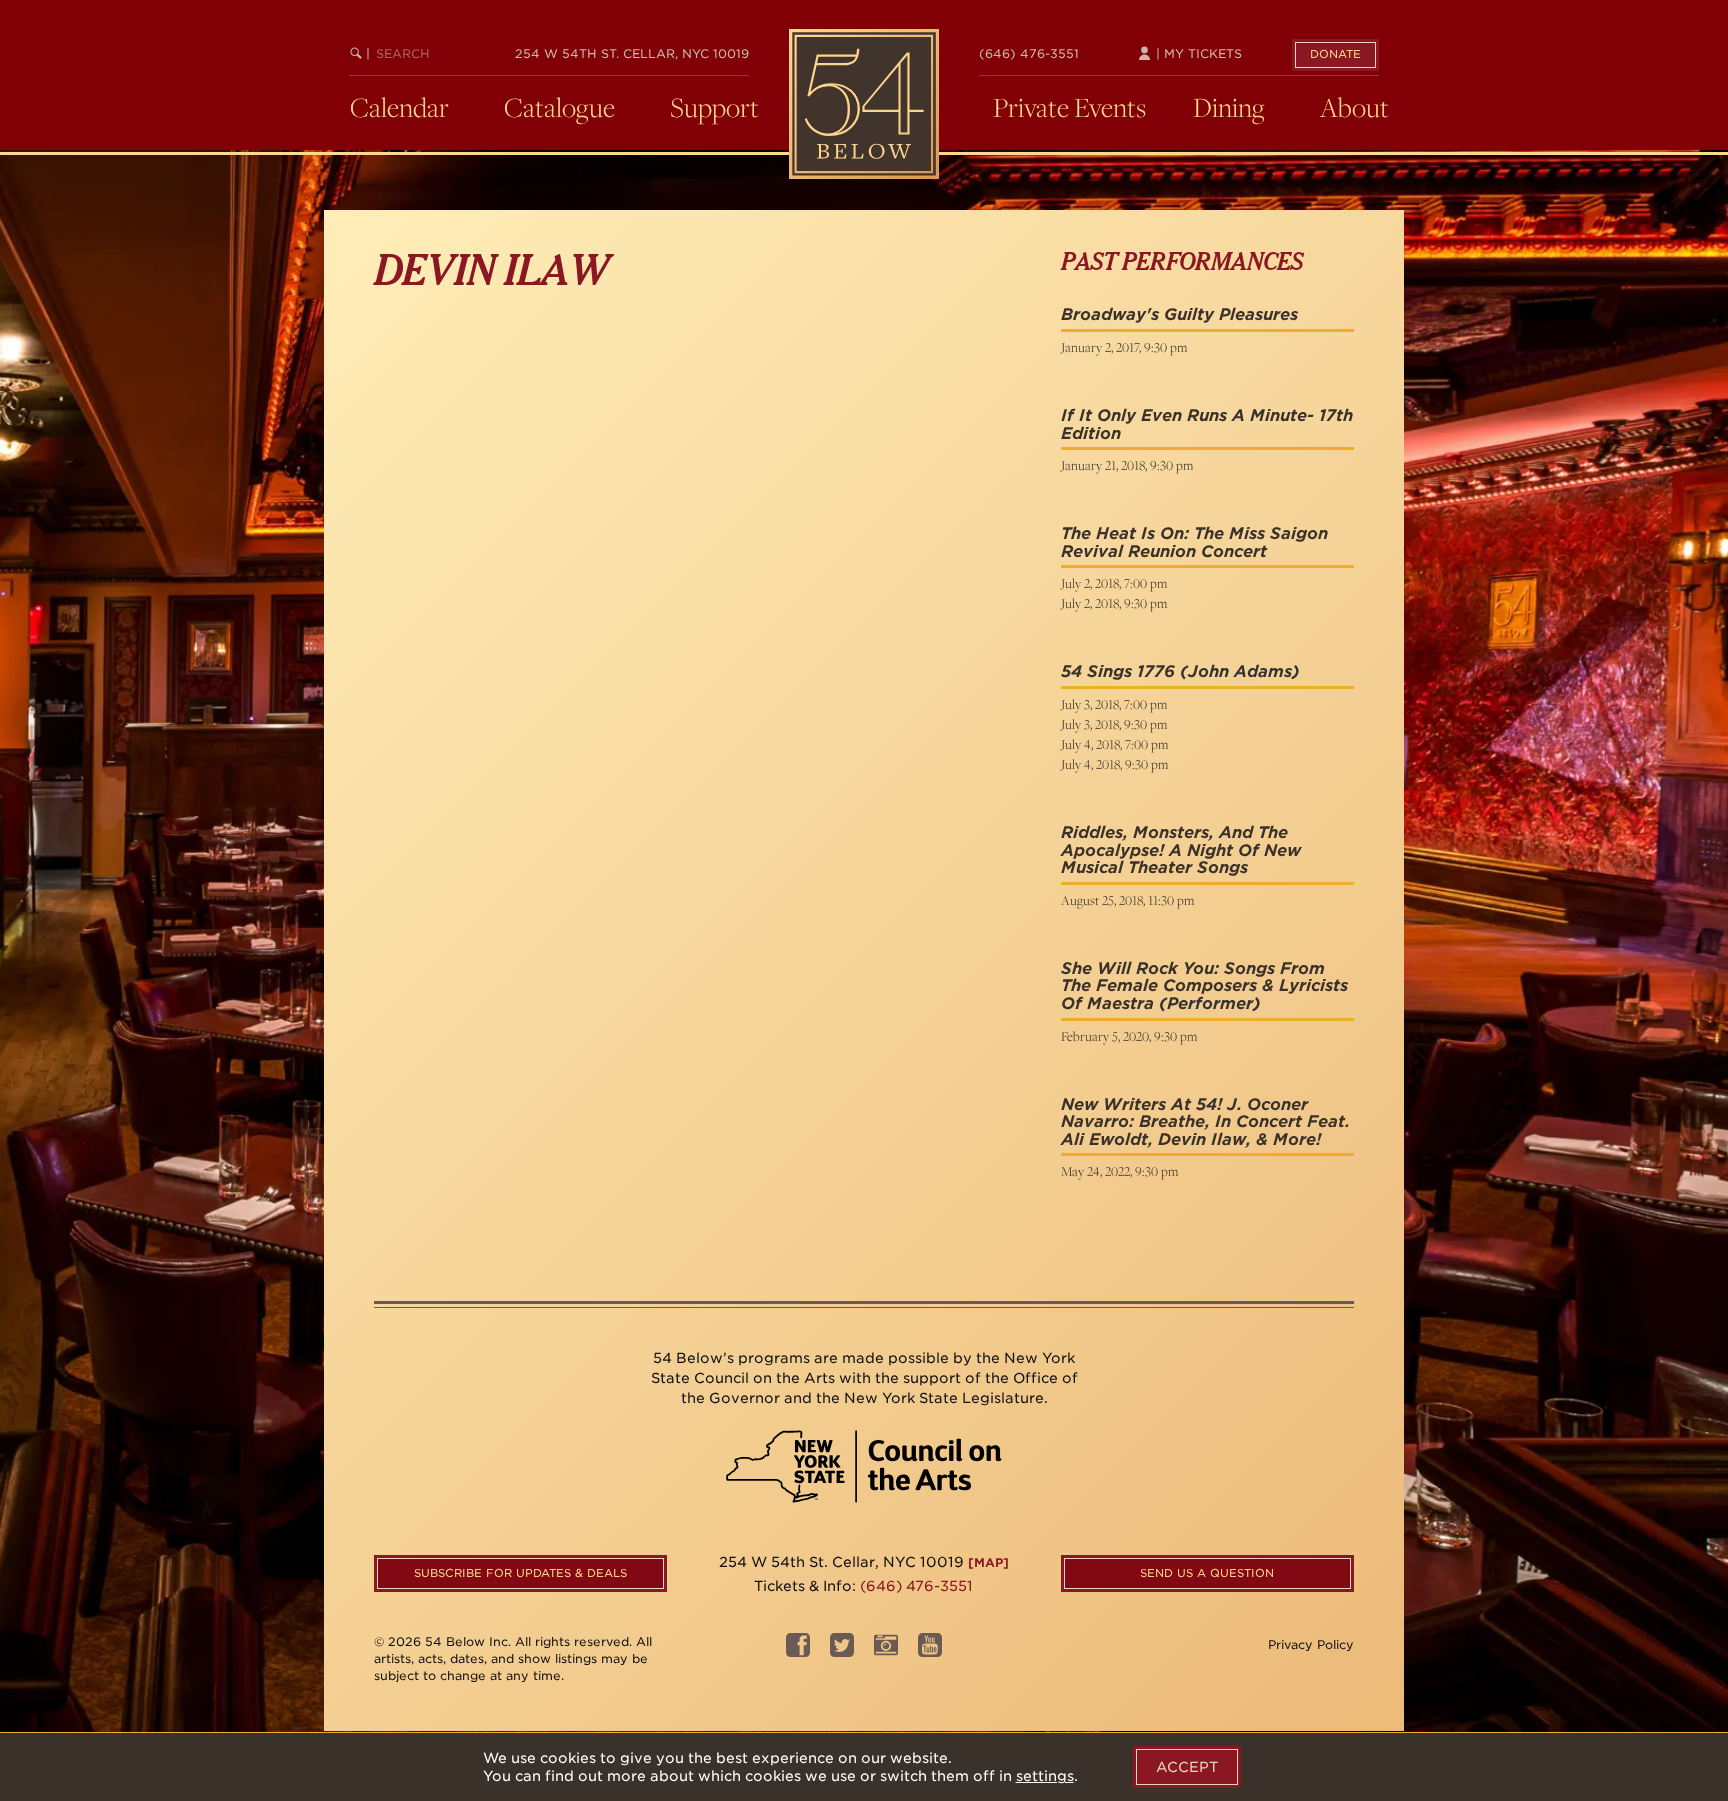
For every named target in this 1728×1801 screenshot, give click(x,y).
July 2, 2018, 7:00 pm (1114, 583)
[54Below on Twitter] (842, 1651)
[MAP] (988, 1562)
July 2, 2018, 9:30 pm (1114, 603)
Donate (1335, 54)
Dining (1229, 107)
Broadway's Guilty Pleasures (1179, 314)
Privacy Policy (1311, 1644)
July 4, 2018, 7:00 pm (1114, 744)
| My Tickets (1197, 53)
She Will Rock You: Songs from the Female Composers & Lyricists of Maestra (1204, 986)
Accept (1187, 1767)
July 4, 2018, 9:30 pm (1114, 764)
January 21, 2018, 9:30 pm (1127, 465)
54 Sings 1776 (1118, 671)
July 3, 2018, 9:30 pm (1114, 724)
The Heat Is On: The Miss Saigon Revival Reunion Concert (1194, 542)
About (1354, 107)
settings (1045, 1776)
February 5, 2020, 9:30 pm (1129, 1036)
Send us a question (1207, 1573)
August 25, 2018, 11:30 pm (1127, 900)
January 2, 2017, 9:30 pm (1124, 347)
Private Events (1069, 107)
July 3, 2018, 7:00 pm (1114, 704)
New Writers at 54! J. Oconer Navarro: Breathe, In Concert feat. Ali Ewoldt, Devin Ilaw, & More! (1205, 1122)
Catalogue (559, 107)
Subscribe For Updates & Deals (520, 1573)
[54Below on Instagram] (886, 1651)
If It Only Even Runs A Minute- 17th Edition (1207, 424)
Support (714, 107)
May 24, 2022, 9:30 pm (1119, 1171)
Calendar (399, 107)
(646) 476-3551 (1029, 53)
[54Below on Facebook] (798, 1651)
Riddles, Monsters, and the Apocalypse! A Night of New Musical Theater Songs (1181, 850)
